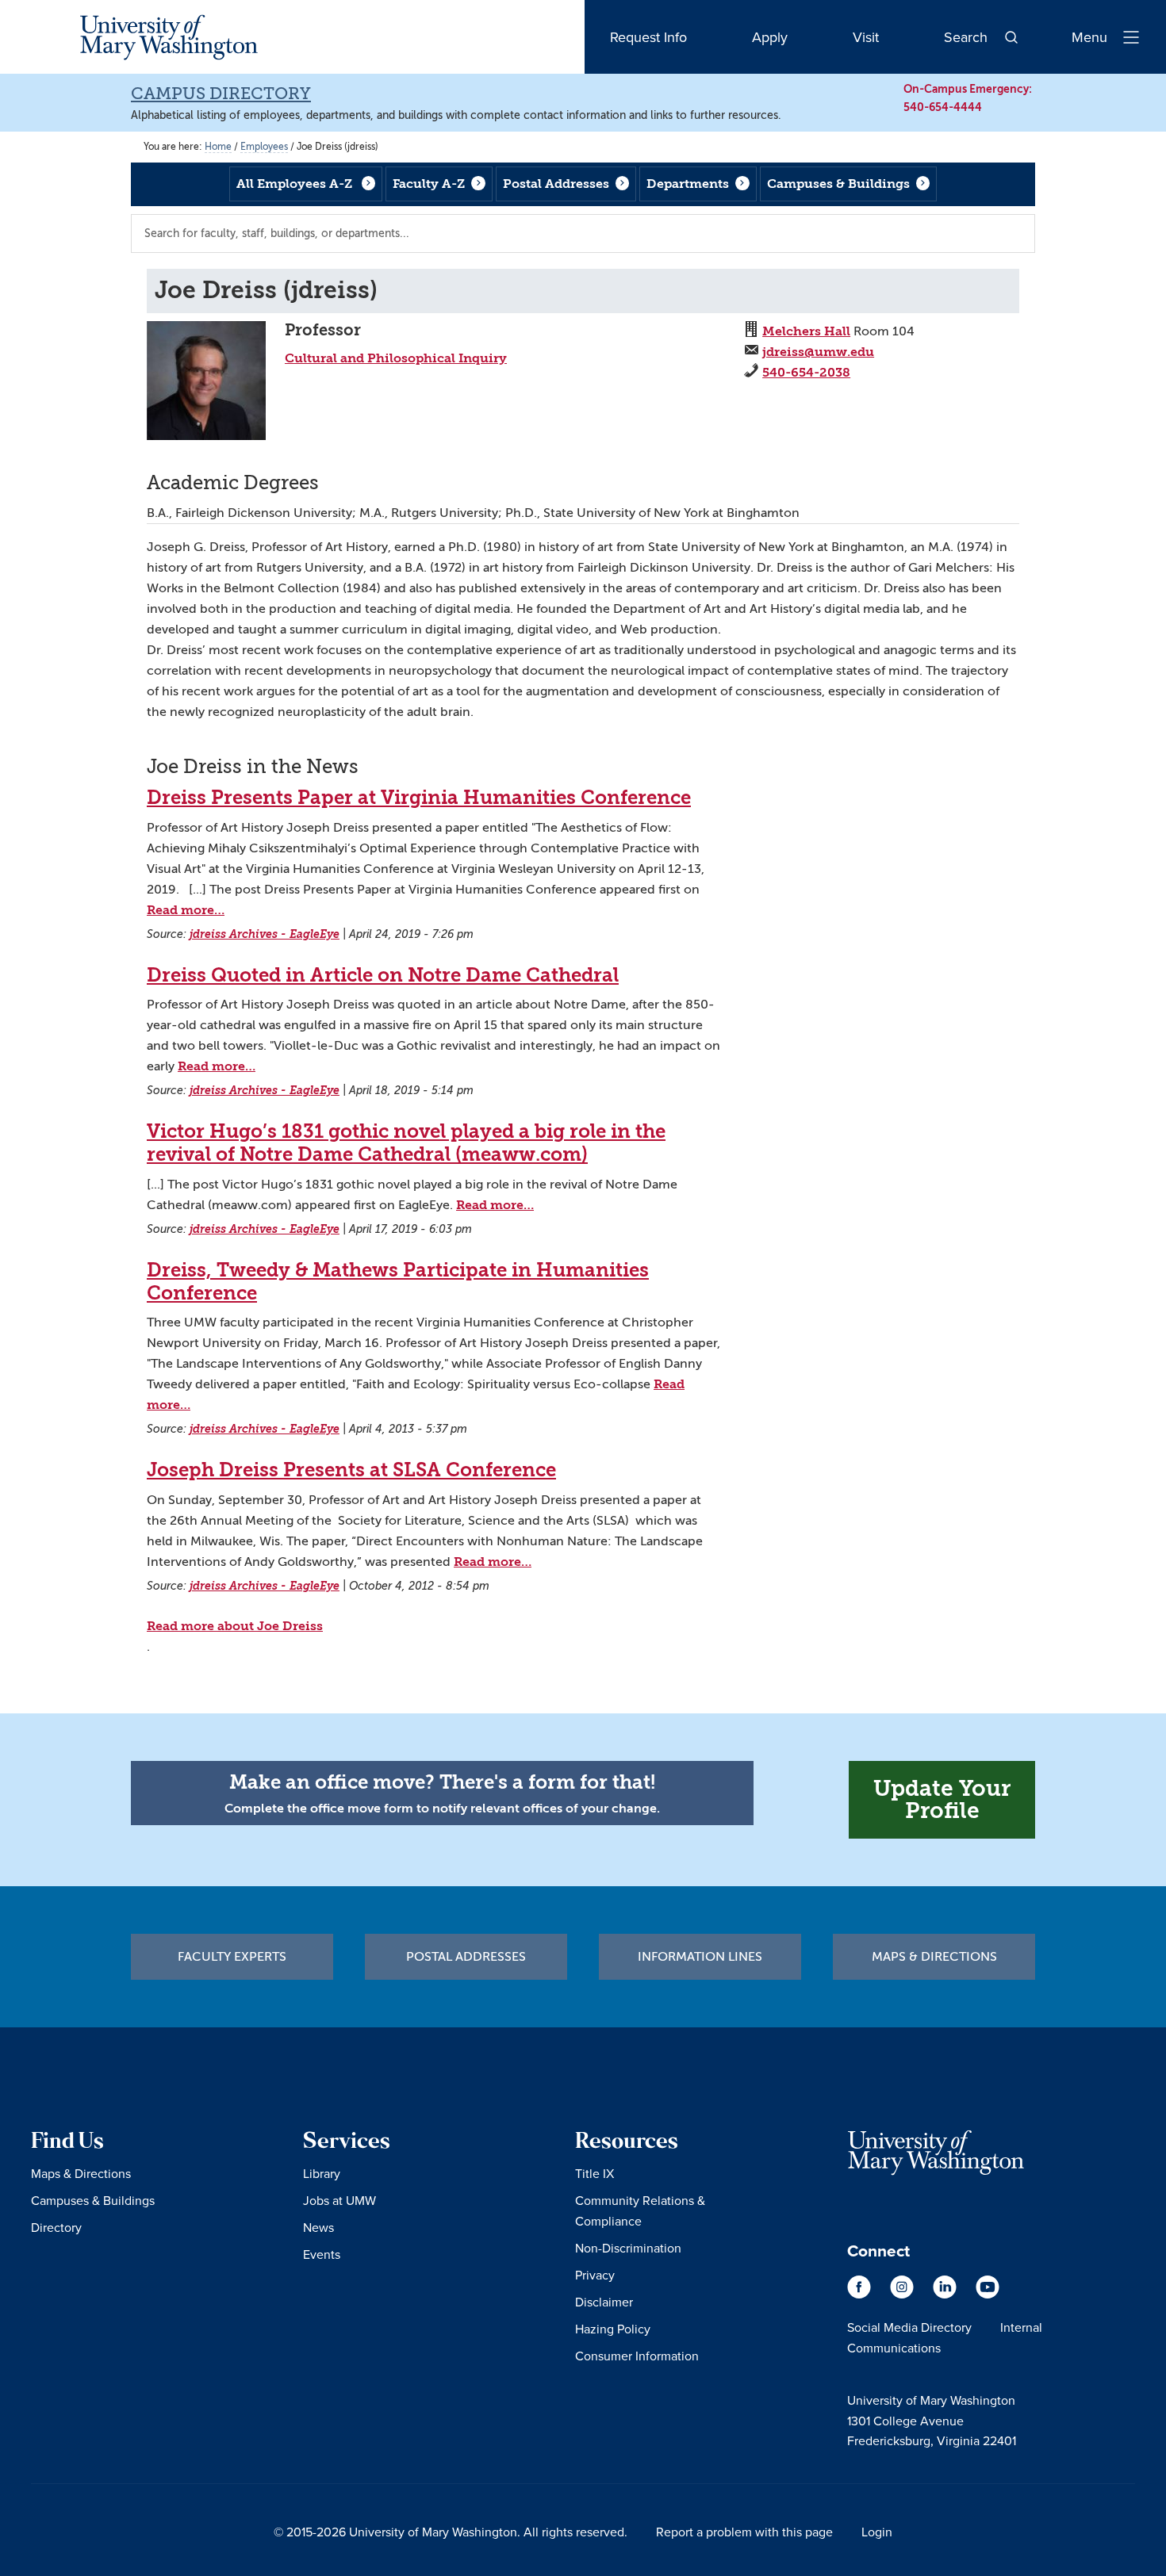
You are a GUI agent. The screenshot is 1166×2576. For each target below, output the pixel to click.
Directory (56, 2227)
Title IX (595, 2173)
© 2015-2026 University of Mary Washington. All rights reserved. (451, 2532)
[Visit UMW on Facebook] (861, 2295)
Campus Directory (221, 94)
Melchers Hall (806, 331)
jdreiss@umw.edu (818, 352)
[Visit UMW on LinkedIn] (946, 2295)
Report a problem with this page (744, 2532)
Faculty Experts (232, 1957)
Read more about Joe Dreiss (235, 1626)
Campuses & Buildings (838, 184)
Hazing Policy (613, 2329)
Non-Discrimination (628, 2248)
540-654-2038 (806, 372)
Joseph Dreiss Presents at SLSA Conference (351, 1470)
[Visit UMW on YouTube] (988, 2295)
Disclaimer (604, 2302)
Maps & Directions (934, 1957)
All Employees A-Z (294, 184)
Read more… (186, 910)
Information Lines (700, 1957)
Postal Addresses (556, 184)
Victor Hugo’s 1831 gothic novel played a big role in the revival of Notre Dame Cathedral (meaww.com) (406, 1143)
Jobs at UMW (339, 2200)
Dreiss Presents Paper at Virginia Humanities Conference (419, 798)
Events (322, 2254)
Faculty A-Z (429, 184)
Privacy (595, 2275)
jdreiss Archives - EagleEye (265, 934)
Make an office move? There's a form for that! (442, 1782)
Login (877, 2532)
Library (322, 2173)
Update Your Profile (942, 1799)
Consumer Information (637, 2356)
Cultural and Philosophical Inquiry (396, 358)
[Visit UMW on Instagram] (903, 2295)
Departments (688, 184)
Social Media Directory (909, 2327)
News (318, 2227)
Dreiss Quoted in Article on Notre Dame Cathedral (383, 975)
